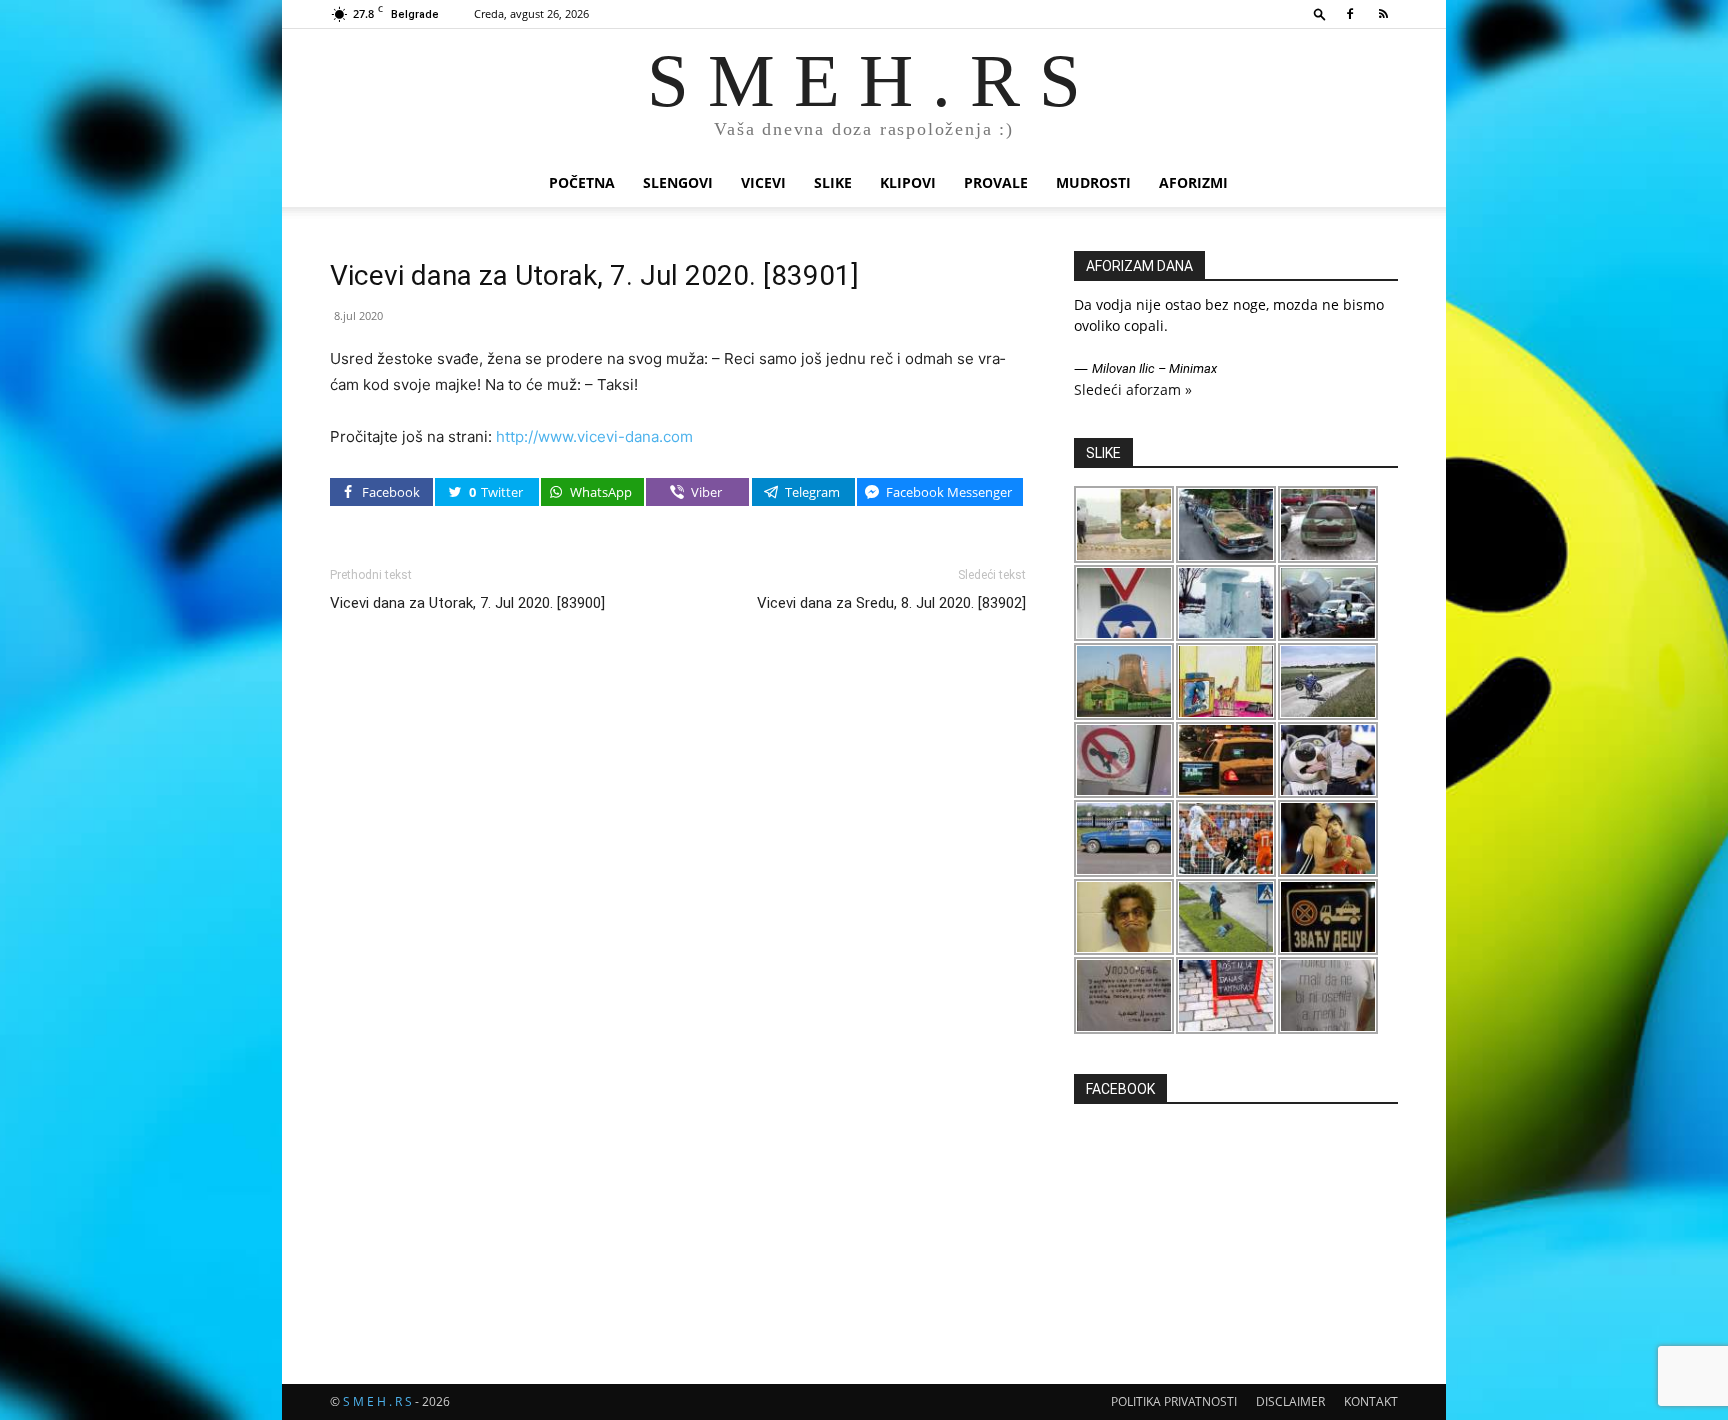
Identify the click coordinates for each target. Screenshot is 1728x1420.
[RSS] (1383, 14)
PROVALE (996, 182)
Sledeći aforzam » (1133, 389)
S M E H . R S (377, 1401)
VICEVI (763, 182)
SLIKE (833, 182)
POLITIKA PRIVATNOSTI (1174, 1401)
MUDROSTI (1093, 182)
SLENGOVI (678, 182)
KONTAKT (1371, 1401)
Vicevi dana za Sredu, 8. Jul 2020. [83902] (891, 603)
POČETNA (582, 182)
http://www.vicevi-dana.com (594, 436)
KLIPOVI (908, 182)
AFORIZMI (1193, 182)
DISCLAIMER (1290, 1401)
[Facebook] (1350, 14)
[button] (1320, 13)
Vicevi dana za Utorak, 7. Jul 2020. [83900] (467, 603)
